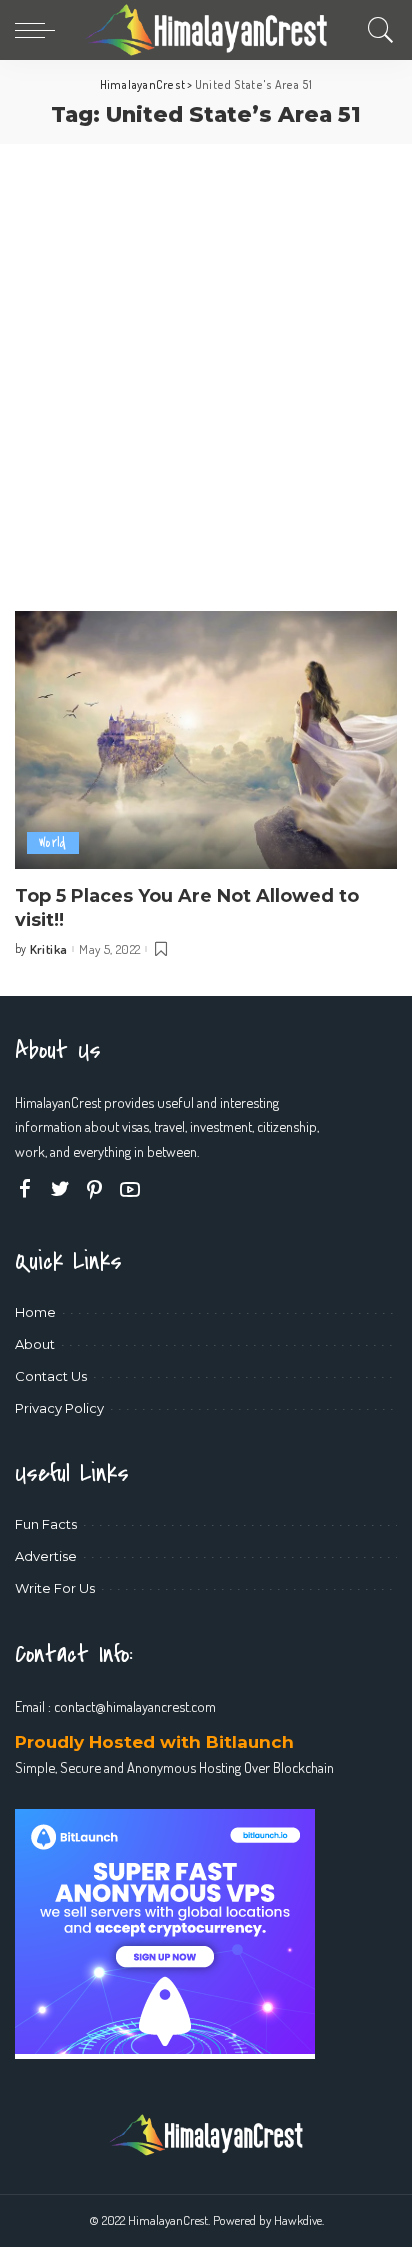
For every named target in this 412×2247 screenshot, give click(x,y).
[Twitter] (60, 1189)
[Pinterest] (95, 1189)
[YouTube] (130, 1189)
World (53, 842)
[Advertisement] (206, 360)
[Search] (376, 30)
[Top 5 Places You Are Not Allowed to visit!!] (206, 740)
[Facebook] (25, 1189)
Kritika (49, 949)
